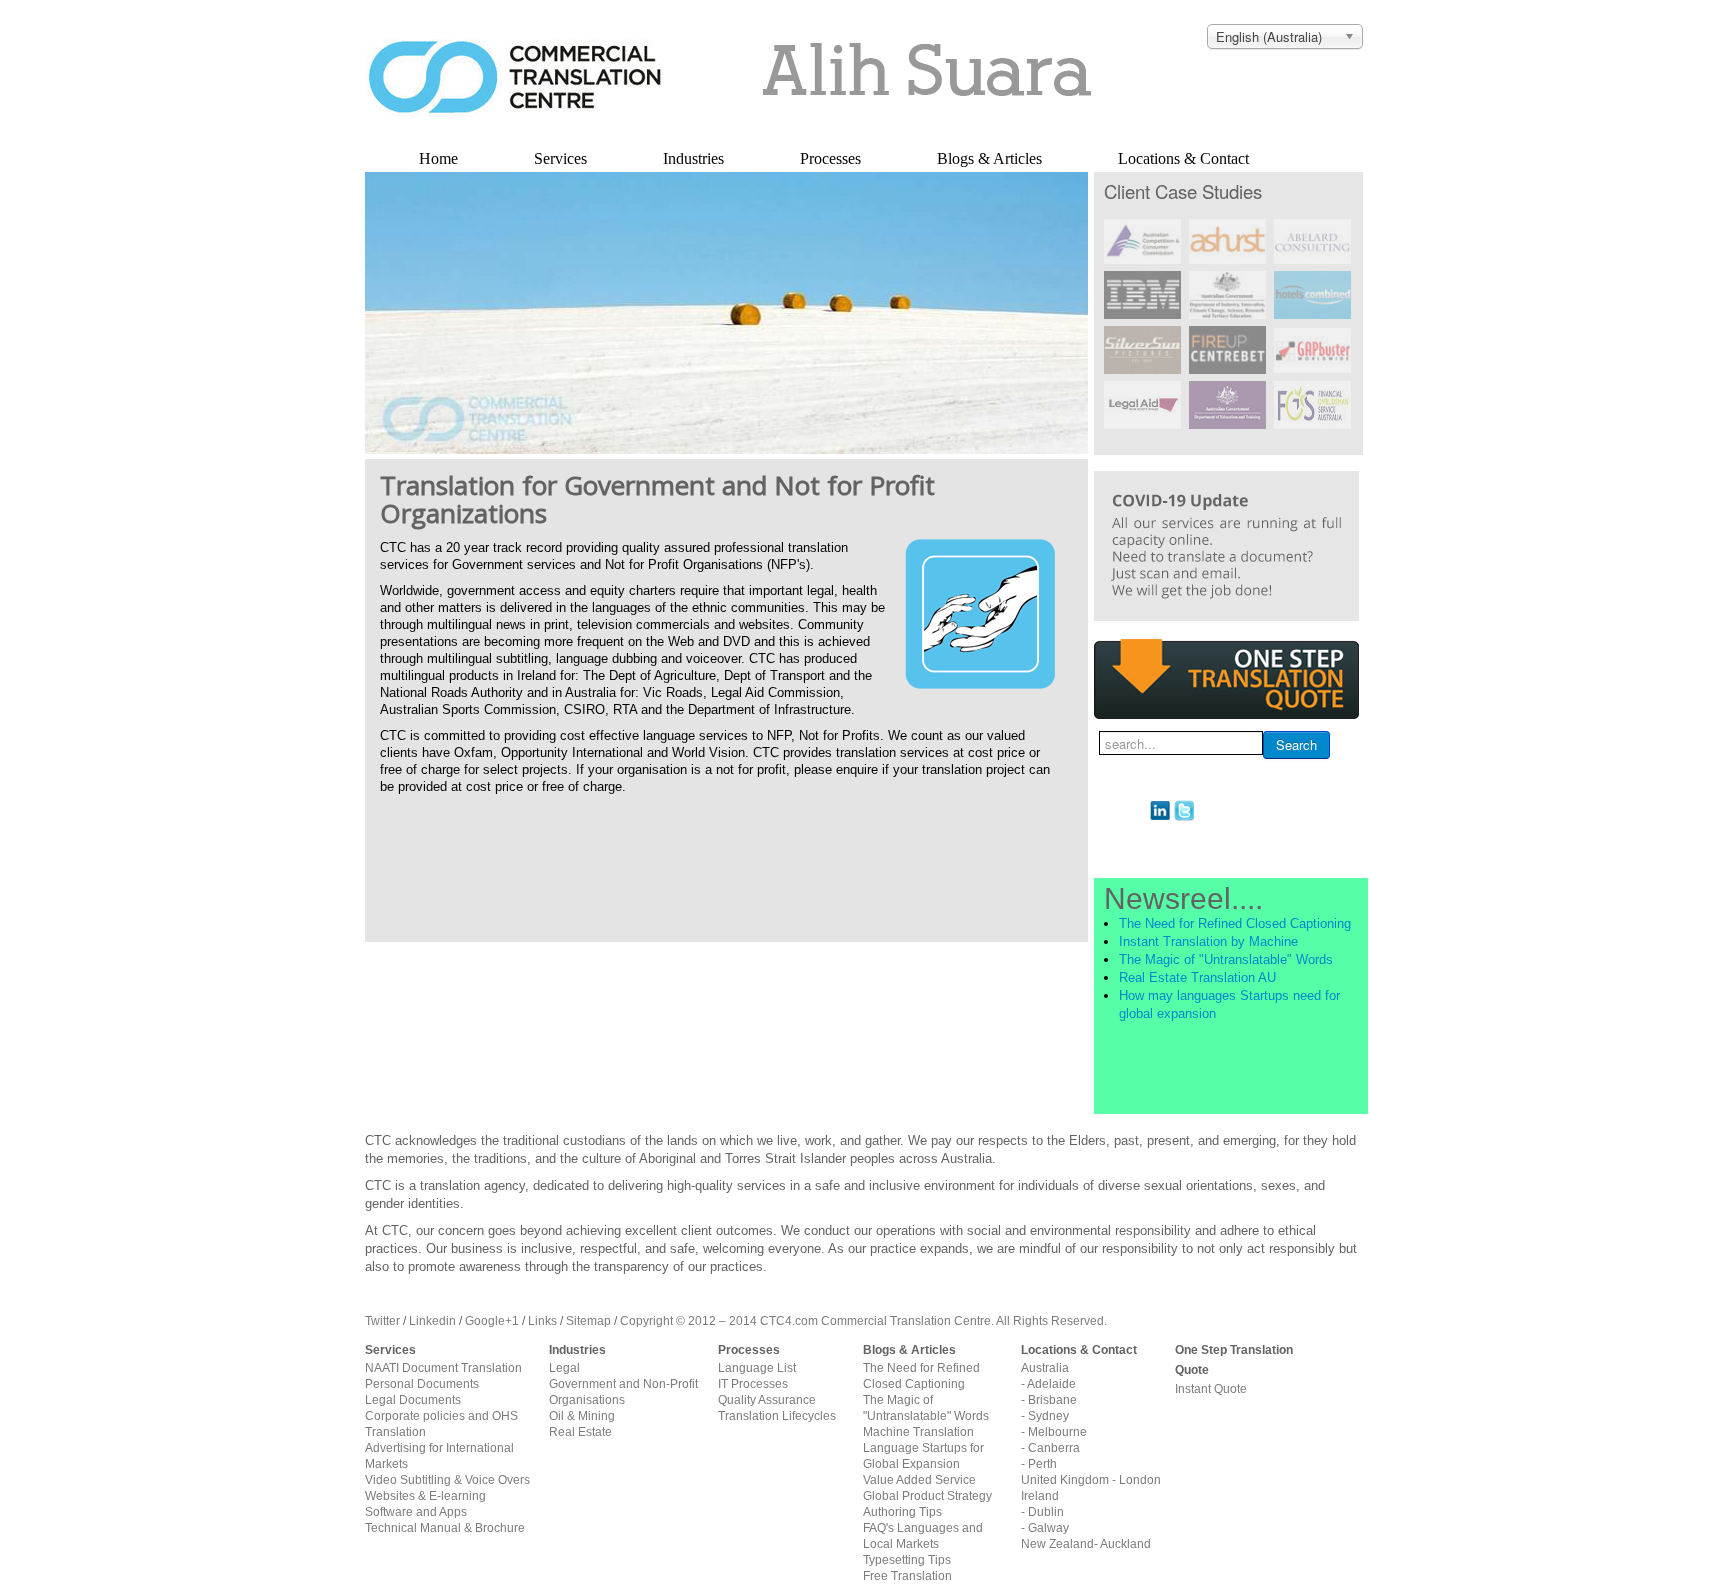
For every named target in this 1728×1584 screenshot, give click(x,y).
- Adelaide (1048, 1384)
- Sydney (1045, 1416)
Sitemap (588, 1321)
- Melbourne (1054, 1432)
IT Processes (753, 1384)
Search (1296, 744)
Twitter (382, 1321)
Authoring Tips (902, 1512)
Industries (693, 158)
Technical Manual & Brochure (445, 1528)
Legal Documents (413, 1400)
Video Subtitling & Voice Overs (447, 1480)
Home (438, 158)
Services (560, 158)
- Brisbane (1049, 1400)
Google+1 (492, 1321)
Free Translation (907, 1576)
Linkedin (432, 1321)
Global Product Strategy (927, 1496)
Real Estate (580, 1432)
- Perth (1039, 1464)
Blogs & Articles (989, 158)
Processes (830, 158)
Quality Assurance (767, 1400)
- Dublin (1042, 1512)
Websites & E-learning (425, 1496)
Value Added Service (919, 1480)
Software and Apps (416, 1512)
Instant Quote (1211, 1389)
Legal (564, 1368)
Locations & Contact (1183, 158)
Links (542, 1321)
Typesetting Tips (907, 1560)
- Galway (1045, 1528)
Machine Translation (918, 1432)
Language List (757, 1368)
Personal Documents (422, 1384)
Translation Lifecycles (777, 1416)
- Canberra (1050, 1448)
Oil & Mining (582, 1416)
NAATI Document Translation (443, 1368)
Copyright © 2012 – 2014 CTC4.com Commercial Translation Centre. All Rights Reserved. (863, 1321)
